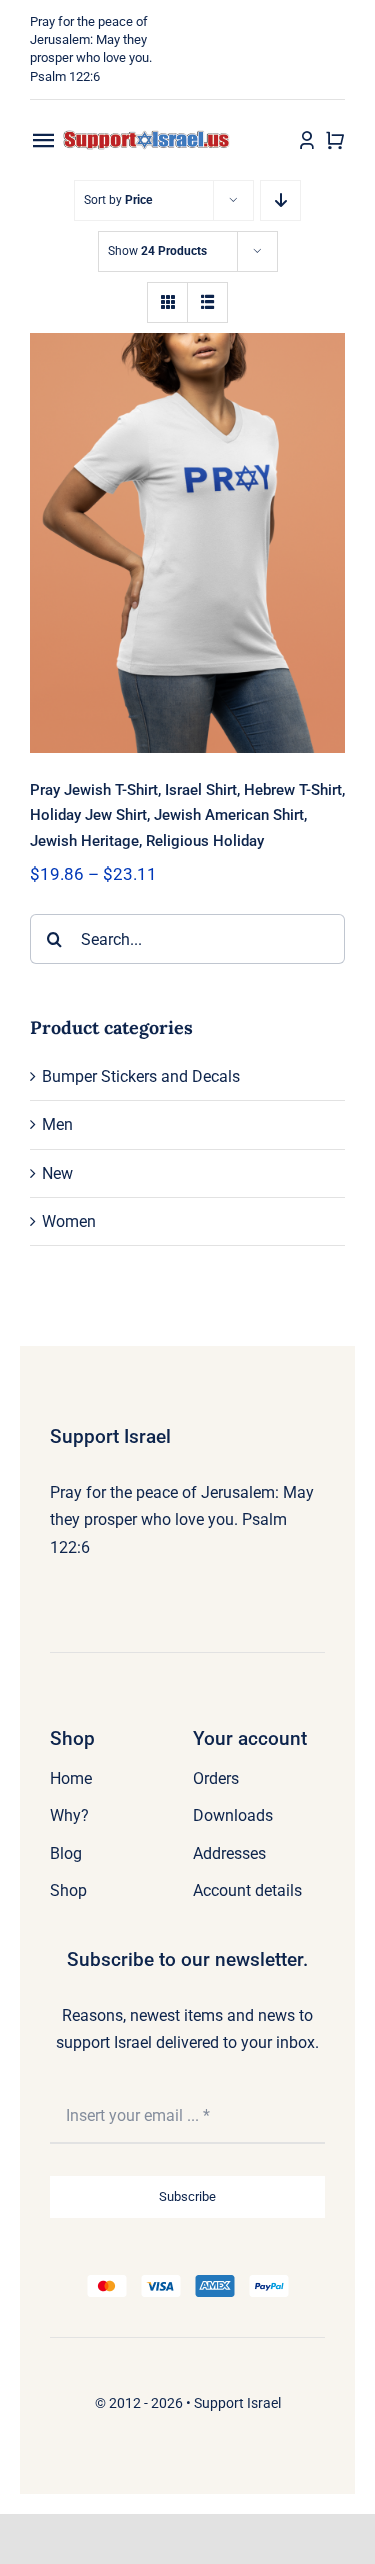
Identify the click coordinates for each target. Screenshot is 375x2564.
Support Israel (237, 2403)
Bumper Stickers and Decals (141, 1076)
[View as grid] (167, 302)
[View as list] (207, 302)
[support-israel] (147, 137)
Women (69, 1221)
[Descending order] (280, 200)
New (57, 1173)
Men (57, 1124)
